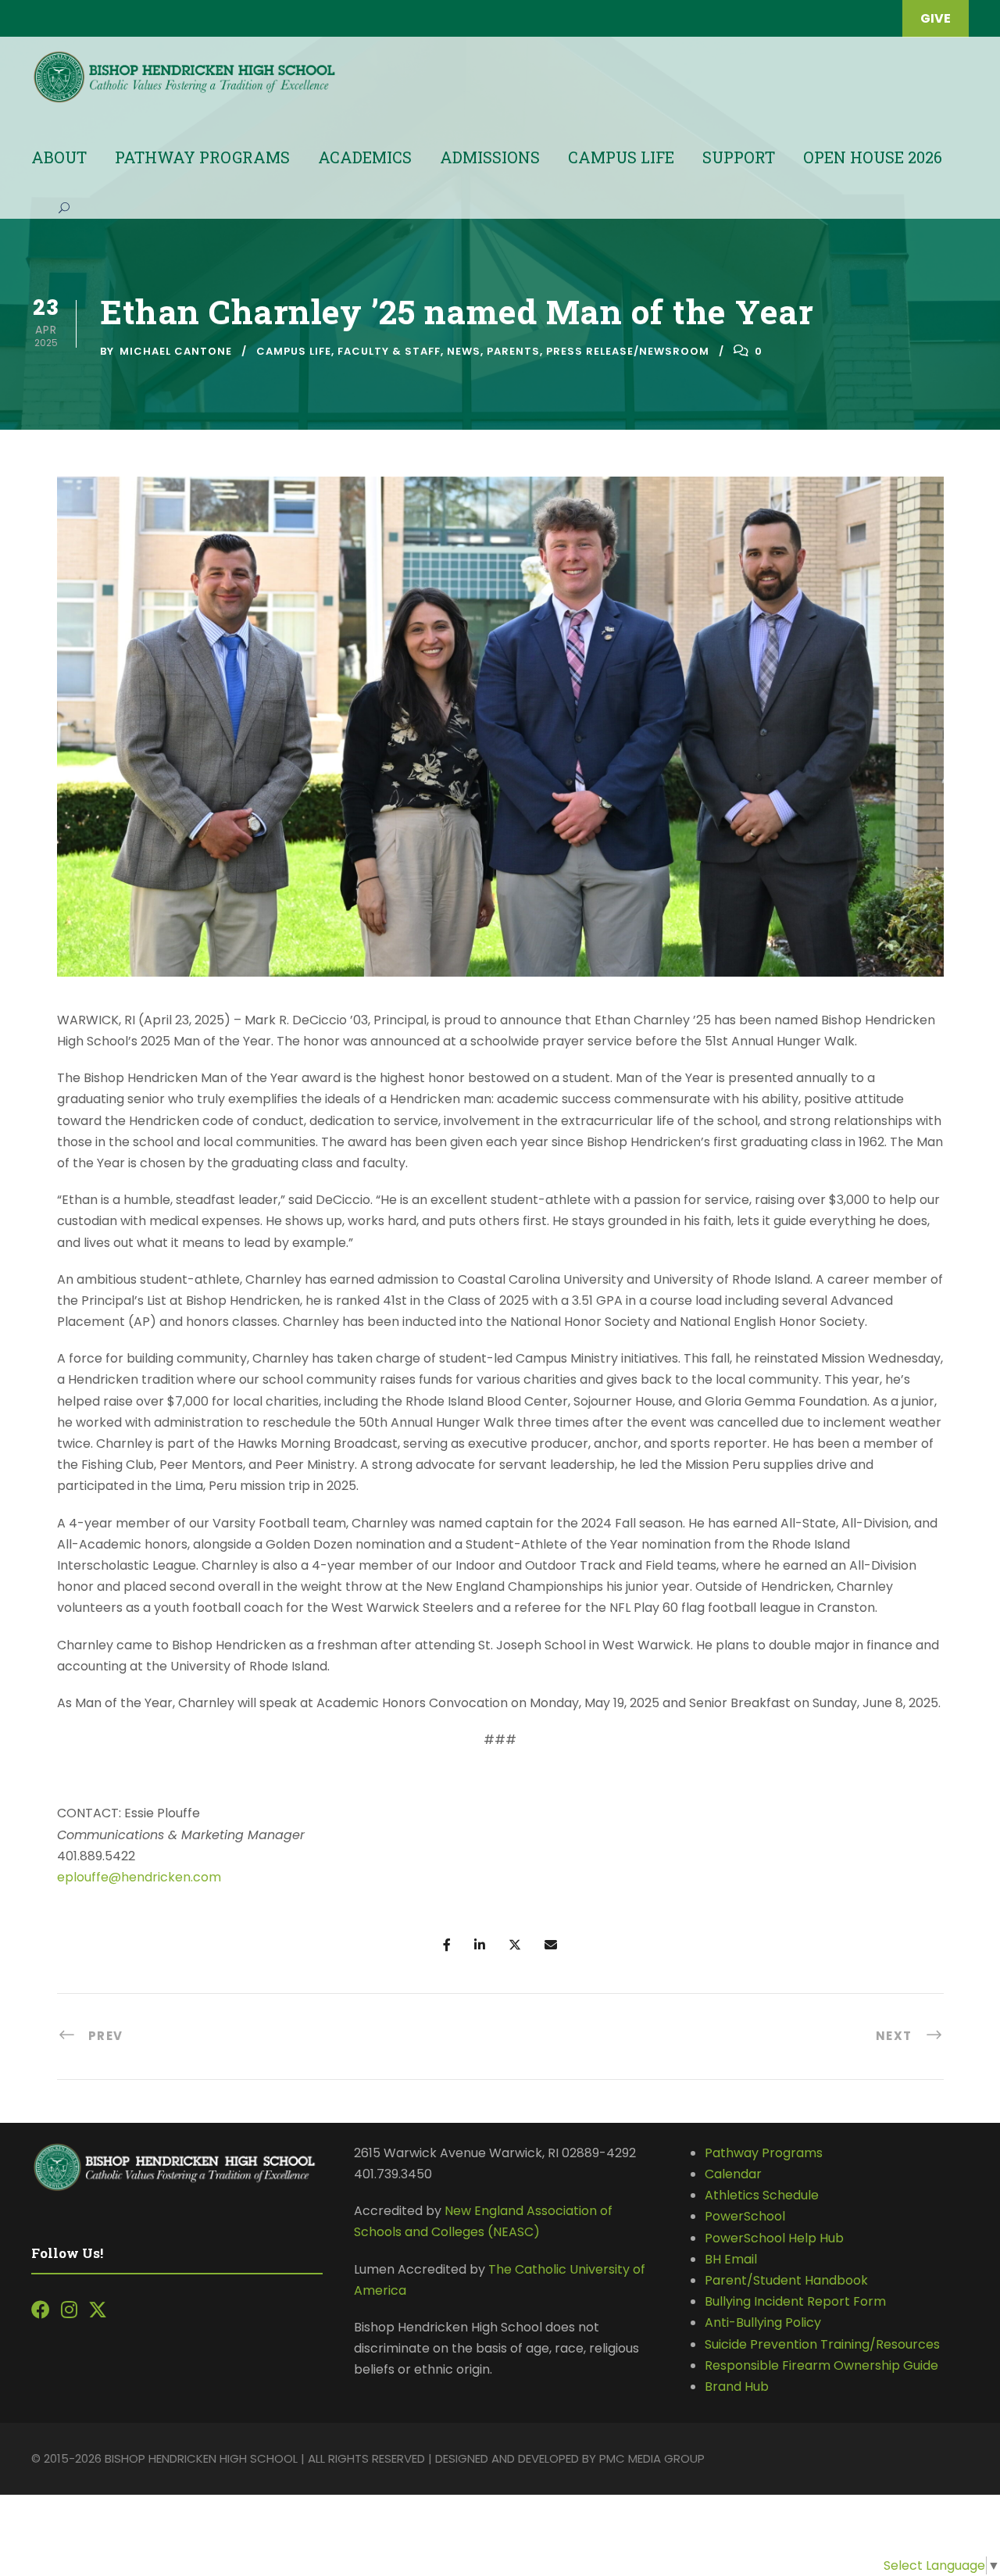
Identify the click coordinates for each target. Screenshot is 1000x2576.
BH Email (731, 2259)
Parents (513, 351)
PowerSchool (745, 2216)
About (59, 157)
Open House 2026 (873, 157)
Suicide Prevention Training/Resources (822, 2344)
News (464, 351)
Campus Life (621, 157)
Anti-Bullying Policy (763, 2322)
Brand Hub (737, 2387)
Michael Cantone (176, 351)
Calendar (733, 2174)
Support (739, 157)
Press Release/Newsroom (628, 351)
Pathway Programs (202, 157)
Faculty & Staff (389, 351)
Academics (365, 157)
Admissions (490, 157)
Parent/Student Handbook (786, 2280)
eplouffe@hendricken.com (139, 1877)
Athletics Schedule (763, 2195)
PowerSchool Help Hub (774, 2238)
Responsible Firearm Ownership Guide (821, 2365)
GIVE (936, 18)
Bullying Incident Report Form (795, 2301)
